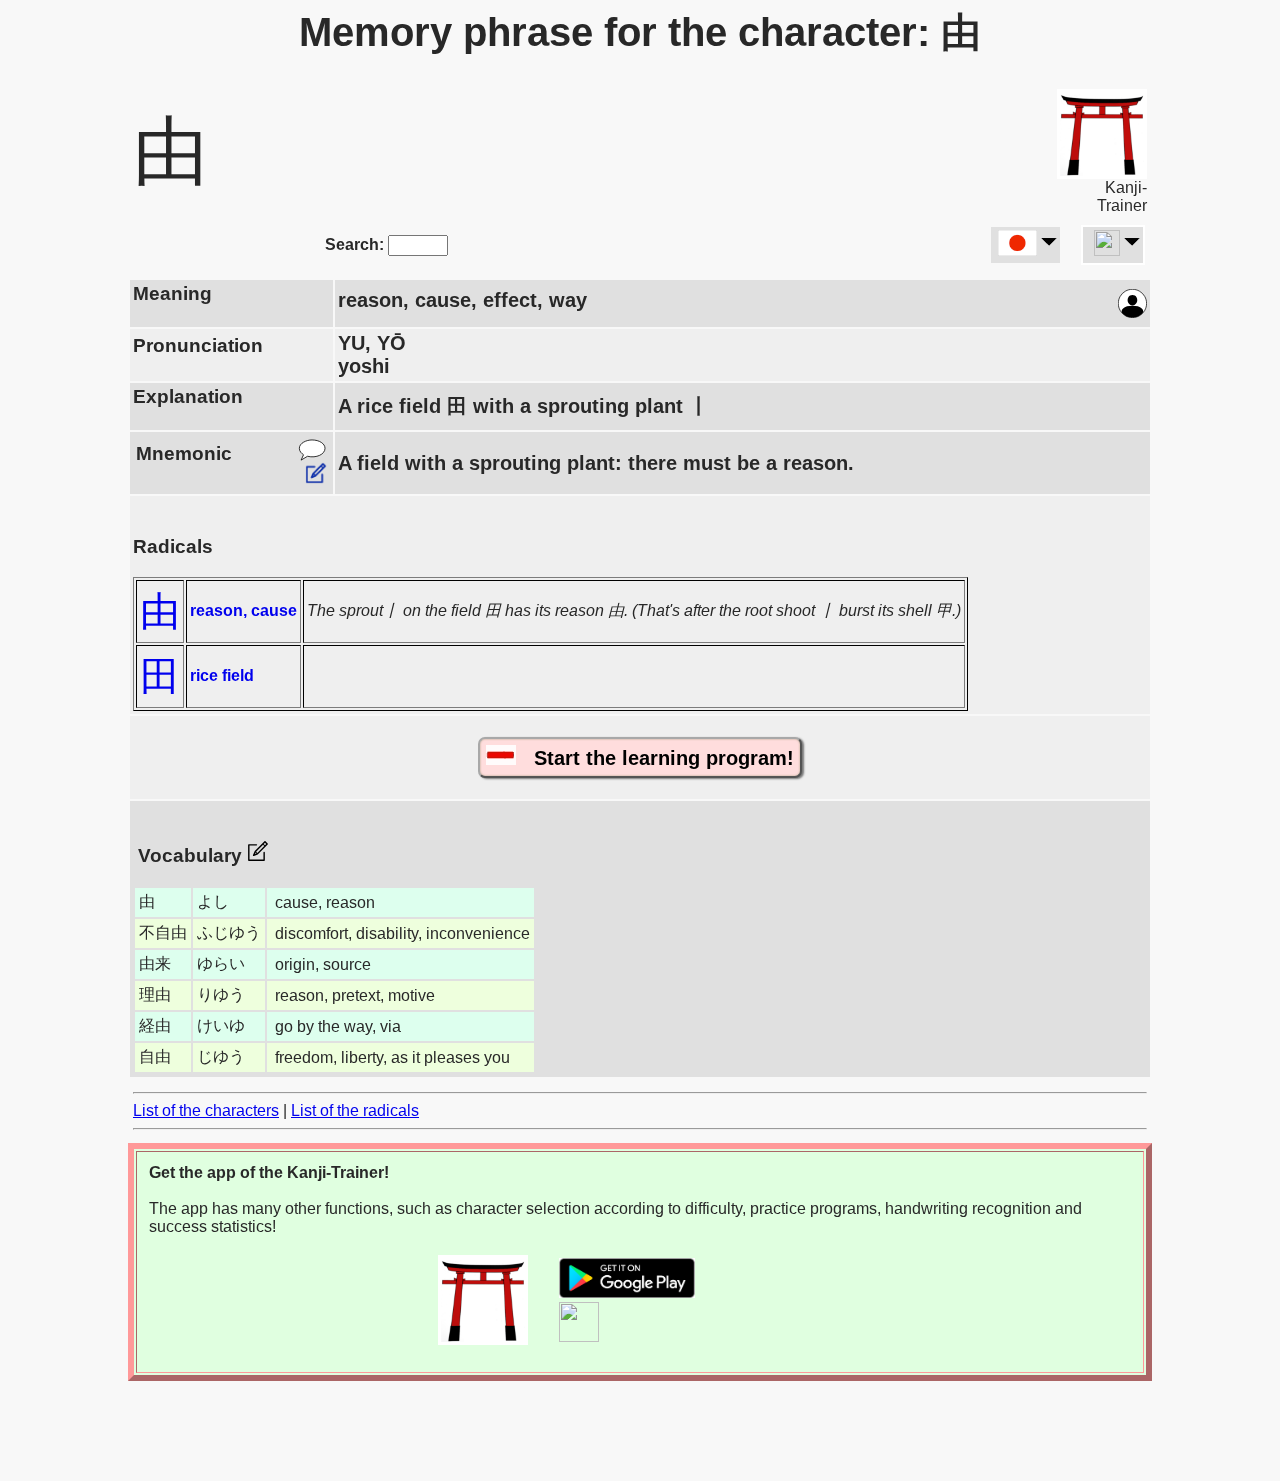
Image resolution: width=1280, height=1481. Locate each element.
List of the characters (206, 1110)
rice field (222, 675)
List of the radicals (355, 1110)
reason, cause (243, 610)
